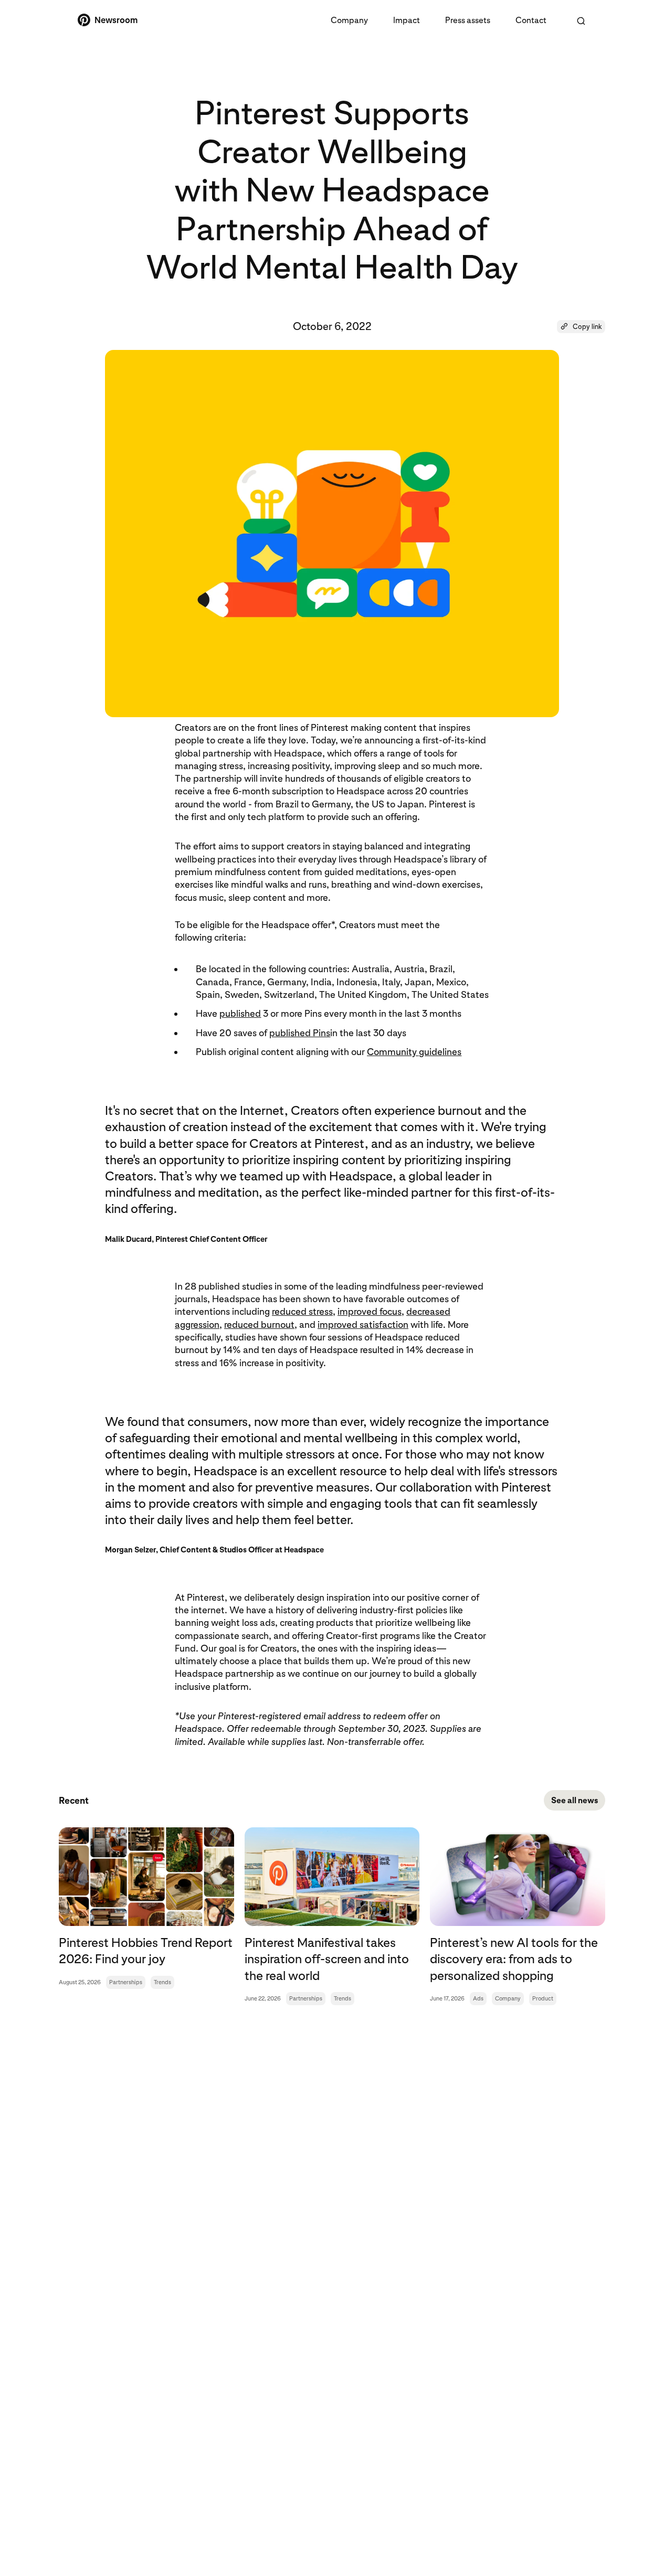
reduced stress (302, 1311)
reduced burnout (259, 1324)
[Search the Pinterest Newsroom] (581, 21)
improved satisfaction (363, 1324)
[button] (581, 327)
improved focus (370, 1311)
